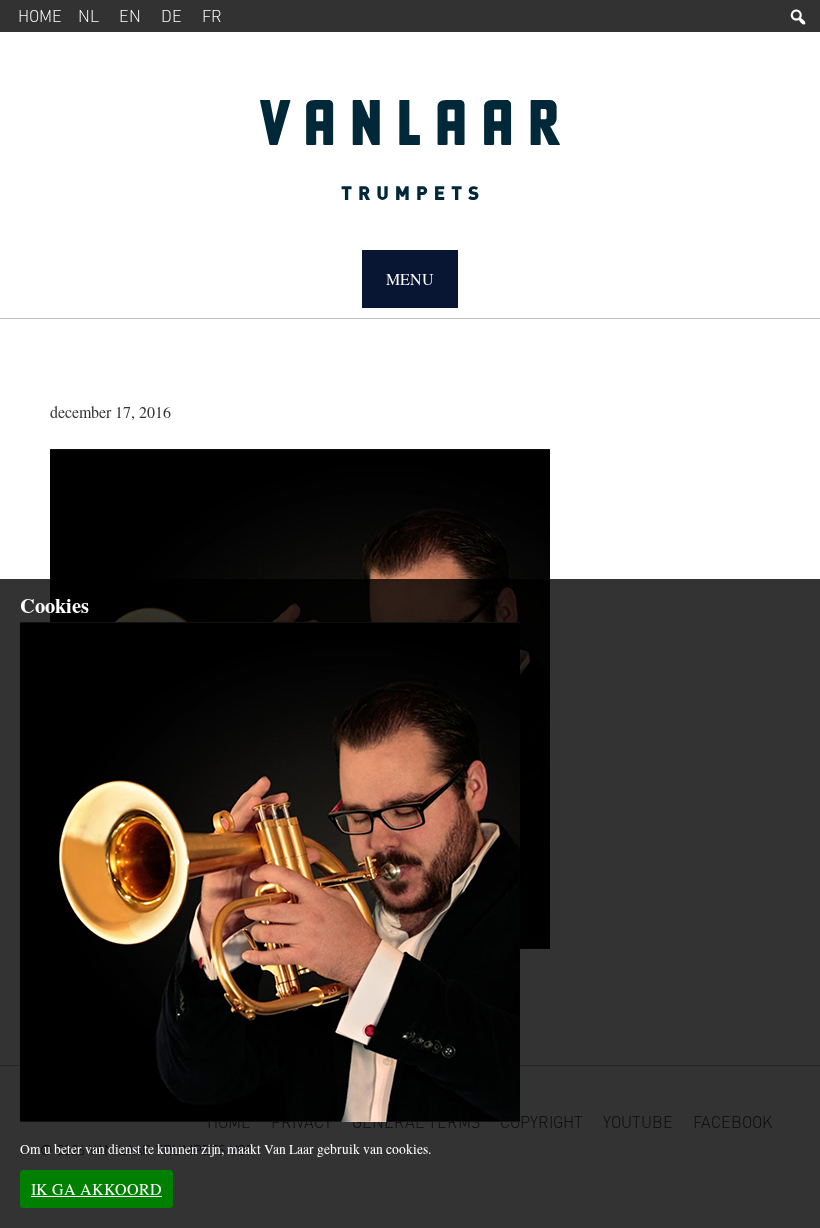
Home (40, 15)
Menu (410, 278)
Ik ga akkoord (96, 1188)
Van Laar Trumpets (410, 160)
